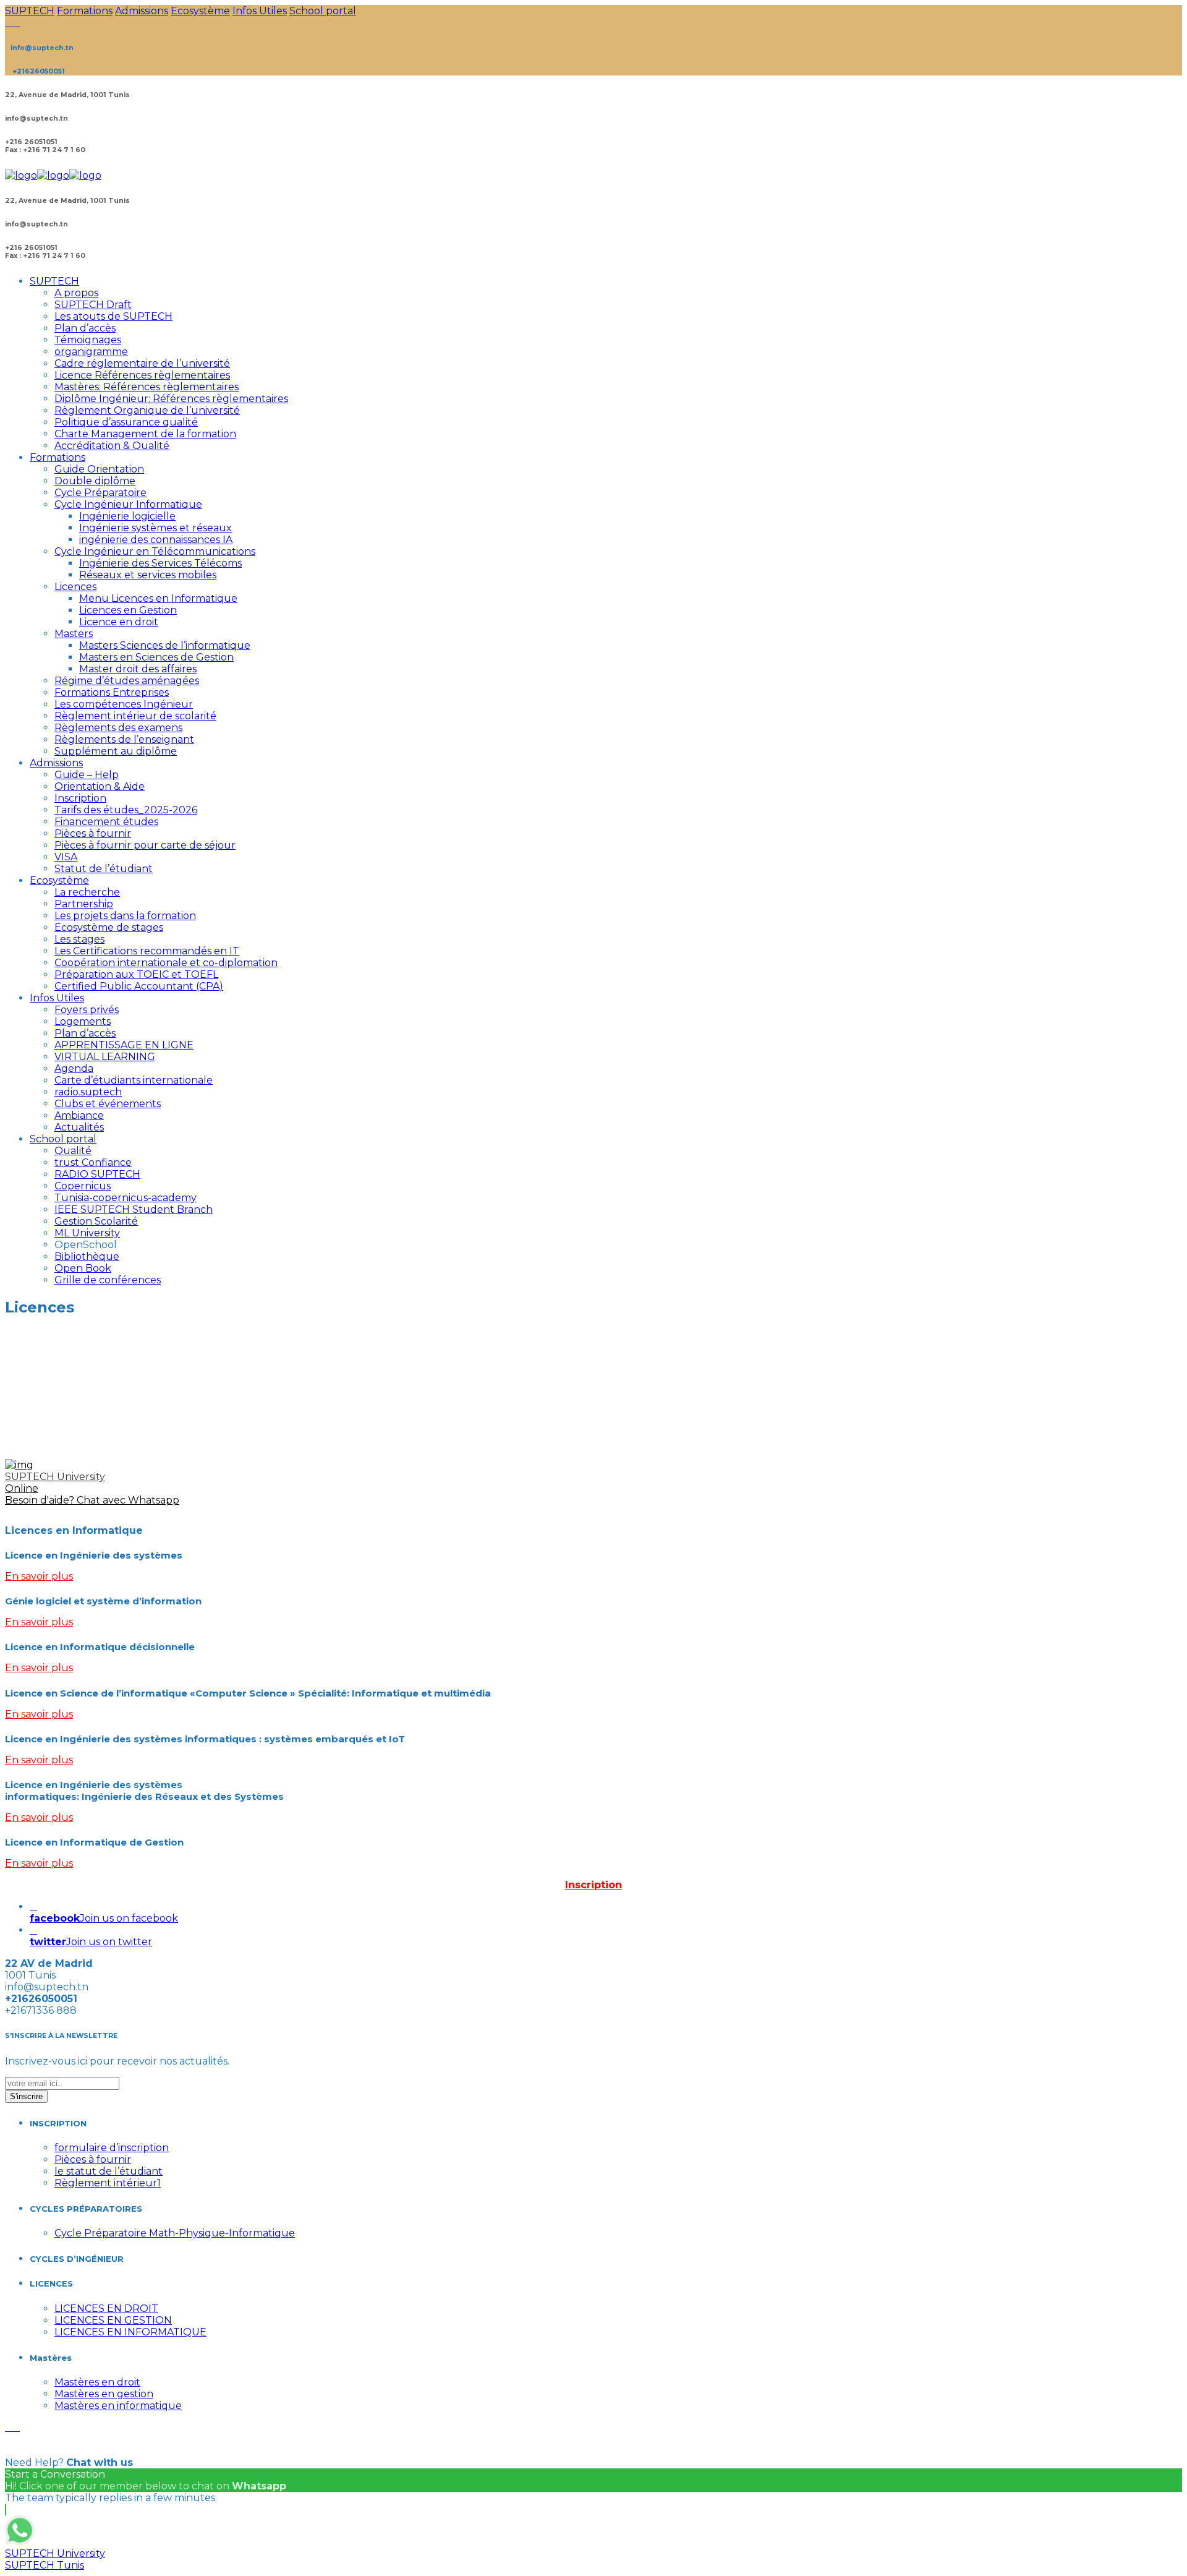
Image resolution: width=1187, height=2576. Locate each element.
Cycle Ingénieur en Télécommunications (155, 551)
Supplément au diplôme (116, 751)
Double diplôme (95, 481)
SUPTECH (30, 11)
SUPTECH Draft (93, 305)
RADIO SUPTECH (97, 1174)
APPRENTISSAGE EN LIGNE (124, 1045)
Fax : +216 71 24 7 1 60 (45, 150)
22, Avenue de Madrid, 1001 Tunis (67, 95)
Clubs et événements (108, 1104)
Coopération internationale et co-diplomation (166, 963)
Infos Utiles (260, 11)
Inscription (80, 798)
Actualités (79, 1127)
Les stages (79, 939)
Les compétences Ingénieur (124, 704)
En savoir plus (39, 1576)
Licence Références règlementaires (142, 375)
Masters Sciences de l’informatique (165, 645)
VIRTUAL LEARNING (105, 1057)
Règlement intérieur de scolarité (135, 716)
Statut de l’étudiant (104, 869)
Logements (83, 1021)
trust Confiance (93, 1162)
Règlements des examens (118, 728)
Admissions (142, 11)
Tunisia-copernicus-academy (126, 1198)
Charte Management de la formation (145, 434)
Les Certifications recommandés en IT (147, 951)
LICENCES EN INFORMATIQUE (130, 2332)
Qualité (73, 1151)
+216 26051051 (31, 142)
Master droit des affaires (138, 669)
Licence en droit (119, 622)
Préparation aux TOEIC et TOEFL (136, 974)
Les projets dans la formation (125, 916)
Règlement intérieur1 (108, 2183)
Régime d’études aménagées (127, 681)
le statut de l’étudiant (108, 2171)
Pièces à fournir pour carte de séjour (145, 845)
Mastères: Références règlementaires (147, 387)
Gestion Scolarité (96, 1221)
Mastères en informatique (118, 2406)
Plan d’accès (85, 328)
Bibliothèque (87, 1256)
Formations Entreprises (112, 692)
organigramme (91, 352)
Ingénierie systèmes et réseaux (155, 528)
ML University (87, 1233)
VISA (66, 857)
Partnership (84, 904)
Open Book (83, 1268)
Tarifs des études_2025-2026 (126, 810)
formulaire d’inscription (112, 2148)
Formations (85, 11)
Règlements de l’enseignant (124, 739)
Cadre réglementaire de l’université (142, 363)
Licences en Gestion (128, 610)
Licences (75, 587)
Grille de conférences (108, 1280)
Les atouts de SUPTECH (113, 316)
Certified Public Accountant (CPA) (139, 986)
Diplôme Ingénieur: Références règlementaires (171, 399)
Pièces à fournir (93, 833)
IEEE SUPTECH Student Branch (134, 1209)
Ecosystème (200, 11)
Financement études (106, 822)
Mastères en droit (97, 2382)
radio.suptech (88, 1092)
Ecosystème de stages (109, 927)
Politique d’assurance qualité (126, 422)
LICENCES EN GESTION (113, 2320)
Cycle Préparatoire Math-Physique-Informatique (175, 2233)
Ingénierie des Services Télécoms (160, 563)
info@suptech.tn (36, 118)
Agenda (74, 1068)
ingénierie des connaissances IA (156, 540)
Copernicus (83, 1186)
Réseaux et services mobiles (148, 575)
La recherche (87, 892)
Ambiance (79, 1115)
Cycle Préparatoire (100, 493)
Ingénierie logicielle (127, 516)
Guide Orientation (99, 469)
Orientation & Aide (100, 786)
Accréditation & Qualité (112, 446)
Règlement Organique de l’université (147, 410)
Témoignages (88, 340)
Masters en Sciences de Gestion (156, 657)
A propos (76, 293)
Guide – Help (87, 775)
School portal (323, 11)
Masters (74, 634)
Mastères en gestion (104, 2394)
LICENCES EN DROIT (106, 2309)
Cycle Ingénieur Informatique (128, 504)
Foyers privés (87, 1010)
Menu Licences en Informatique (158, 598)
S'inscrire (26, 2096)
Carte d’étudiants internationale (134, 1080)
